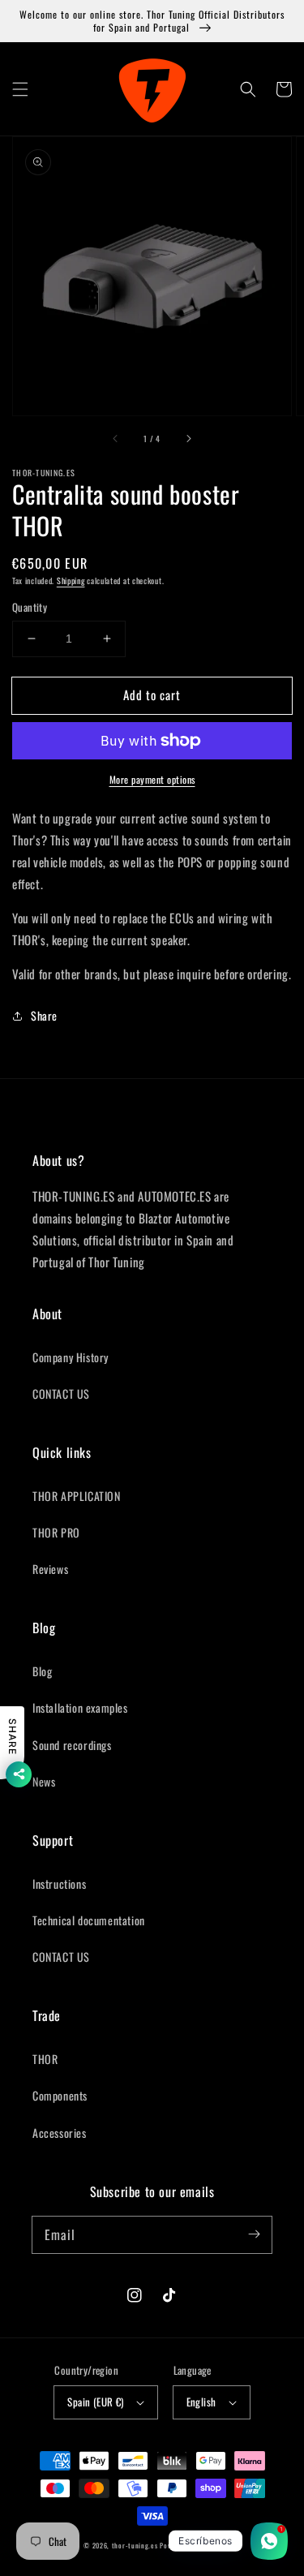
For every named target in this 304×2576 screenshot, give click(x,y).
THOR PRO (56, 1532)
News (44, 1781)
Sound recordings (72, 1745)
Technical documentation (89, 1920)
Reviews (50, 1569)
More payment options (152, 779)
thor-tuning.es (135, 2545)
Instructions (59, 1884)
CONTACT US (61, 1393)
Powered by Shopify (190, 2545)
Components (60, 2095)
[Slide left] (116, 438)
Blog (42, 1671)
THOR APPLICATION (77, 1496)
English (201, 2402)
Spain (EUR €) (95, 2402)
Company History (71, 1357)
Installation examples (80, 1707)
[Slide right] (188, 438)
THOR (45, 2059)
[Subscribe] (254, 2234)
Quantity (30, 607)
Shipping (71, 581)
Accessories (60, 2133)
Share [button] (44, 1015)
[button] (20, 89)
